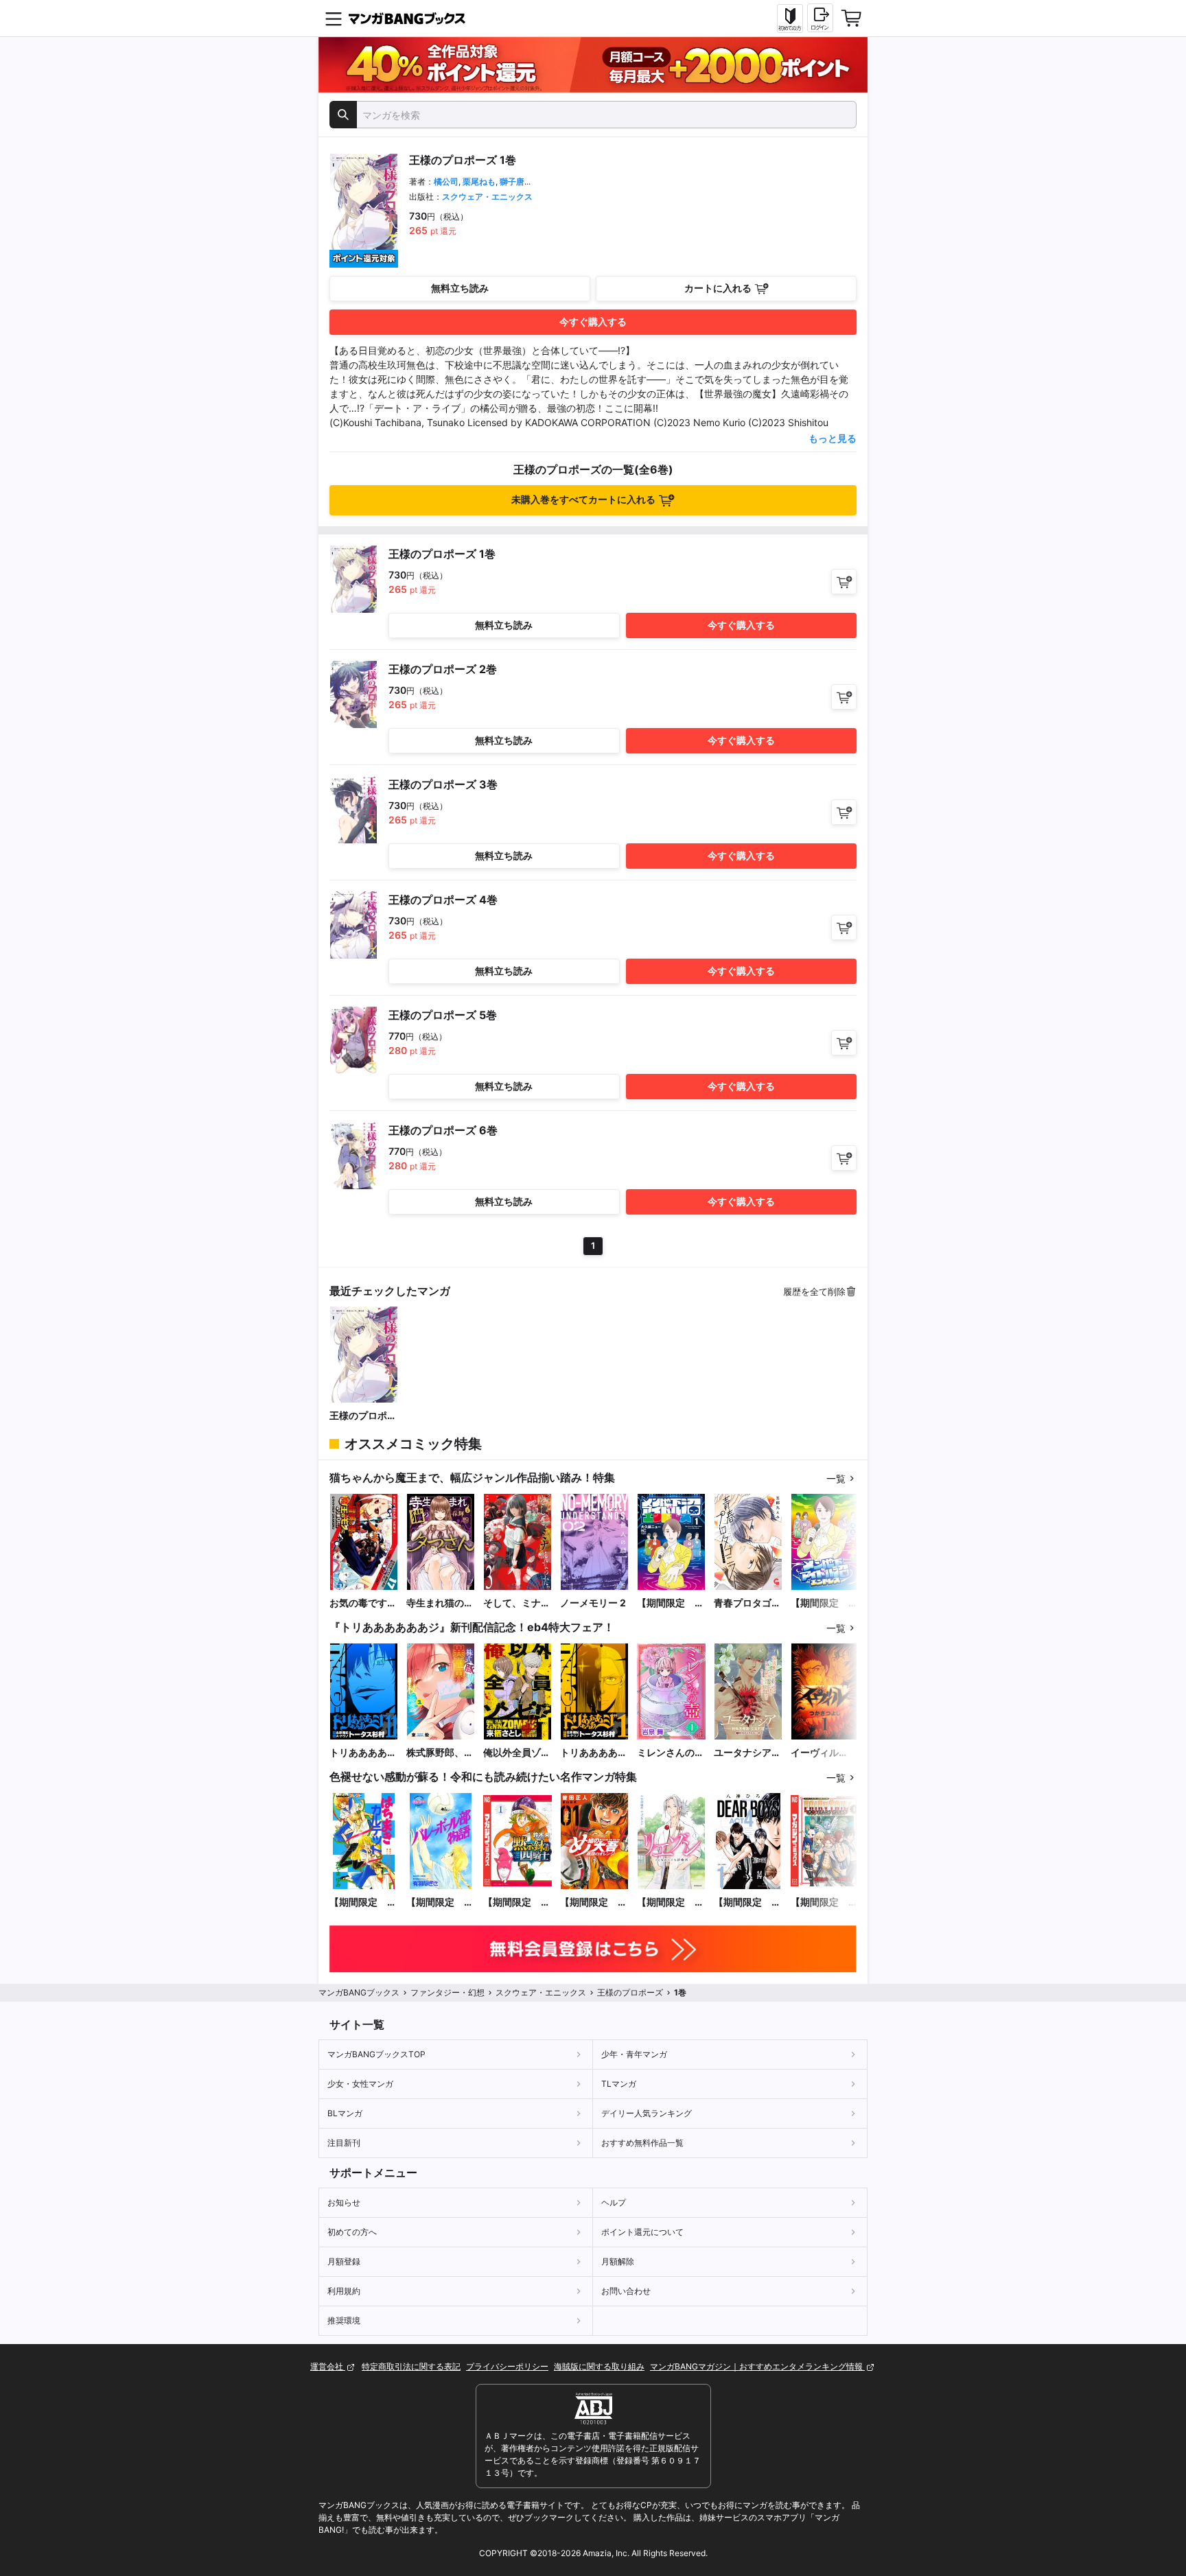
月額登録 (344, 2261)
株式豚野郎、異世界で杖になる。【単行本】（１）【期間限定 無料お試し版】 (440, 1753)
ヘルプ (614, 2202)
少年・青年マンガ (634, 2054)
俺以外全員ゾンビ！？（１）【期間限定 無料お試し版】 (517, 1753)
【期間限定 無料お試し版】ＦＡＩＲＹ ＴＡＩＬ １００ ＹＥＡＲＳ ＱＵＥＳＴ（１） (824, 1902)
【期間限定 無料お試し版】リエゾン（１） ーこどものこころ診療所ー (671, 1902)
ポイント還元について (642, 2232)
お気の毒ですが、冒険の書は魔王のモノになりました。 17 (363, 1603)
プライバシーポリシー (507, 2366)
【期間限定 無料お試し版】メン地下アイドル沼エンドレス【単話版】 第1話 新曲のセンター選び (824, 1603)
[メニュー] (334, 19)
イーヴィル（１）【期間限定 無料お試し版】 (824, 1753)
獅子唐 (512, 182)
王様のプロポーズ (363, 1416)
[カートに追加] (844, 582)
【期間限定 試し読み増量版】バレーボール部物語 (440, 1902)
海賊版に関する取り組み (599, 2366)
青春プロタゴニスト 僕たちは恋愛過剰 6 (747, 1603)
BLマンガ (345, 2113)
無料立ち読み (460, 288)
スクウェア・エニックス (487, 197)
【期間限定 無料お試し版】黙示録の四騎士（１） (517, 1902)
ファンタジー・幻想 (447, 1992)
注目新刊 (344, 2143)
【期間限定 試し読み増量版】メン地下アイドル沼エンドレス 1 (671, 1603)
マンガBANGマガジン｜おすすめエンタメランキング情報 (757, 2366)
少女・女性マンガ (360, 2084)
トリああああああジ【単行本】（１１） (363, 1753)
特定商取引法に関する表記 (411, 2366)
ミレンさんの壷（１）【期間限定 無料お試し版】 (671, 1753)
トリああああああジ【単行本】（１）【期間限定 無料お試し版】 (594, 1753)
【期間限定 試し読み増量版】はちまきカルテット (363, 1902)
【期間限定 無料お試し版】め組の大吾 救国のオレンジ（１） (594, 1902)
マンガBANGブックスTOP (376, 2054)
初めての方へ (352, 2232)
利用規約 (344, 2291)
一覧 (836, 1478)
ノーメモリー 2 (593, 1603)
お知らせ (344, 2202)
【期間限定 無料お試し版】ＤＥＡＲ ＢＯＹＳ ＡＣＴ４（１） (747, 1902)
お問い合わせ (626, 2291)
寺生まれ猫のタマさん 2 (440, 1603)
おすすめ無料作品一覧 (642, 2143)
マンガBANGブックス (359, 1992)
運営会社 (328, 2366)
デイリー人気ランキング (647, 2113)
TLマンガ (619, 2084)
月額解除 (618, 2261)
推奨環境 (344, 2320)
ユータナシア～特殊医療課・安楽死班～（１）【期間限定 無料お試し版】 (747, 1753)
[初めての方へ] (790, 19)
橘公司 (446, 182)
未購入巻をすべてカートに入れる (583, 499)
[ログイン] (820, 18)
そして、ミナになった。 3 (517, 1603)
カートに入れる (718, 288)
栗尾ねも (479, 182)
